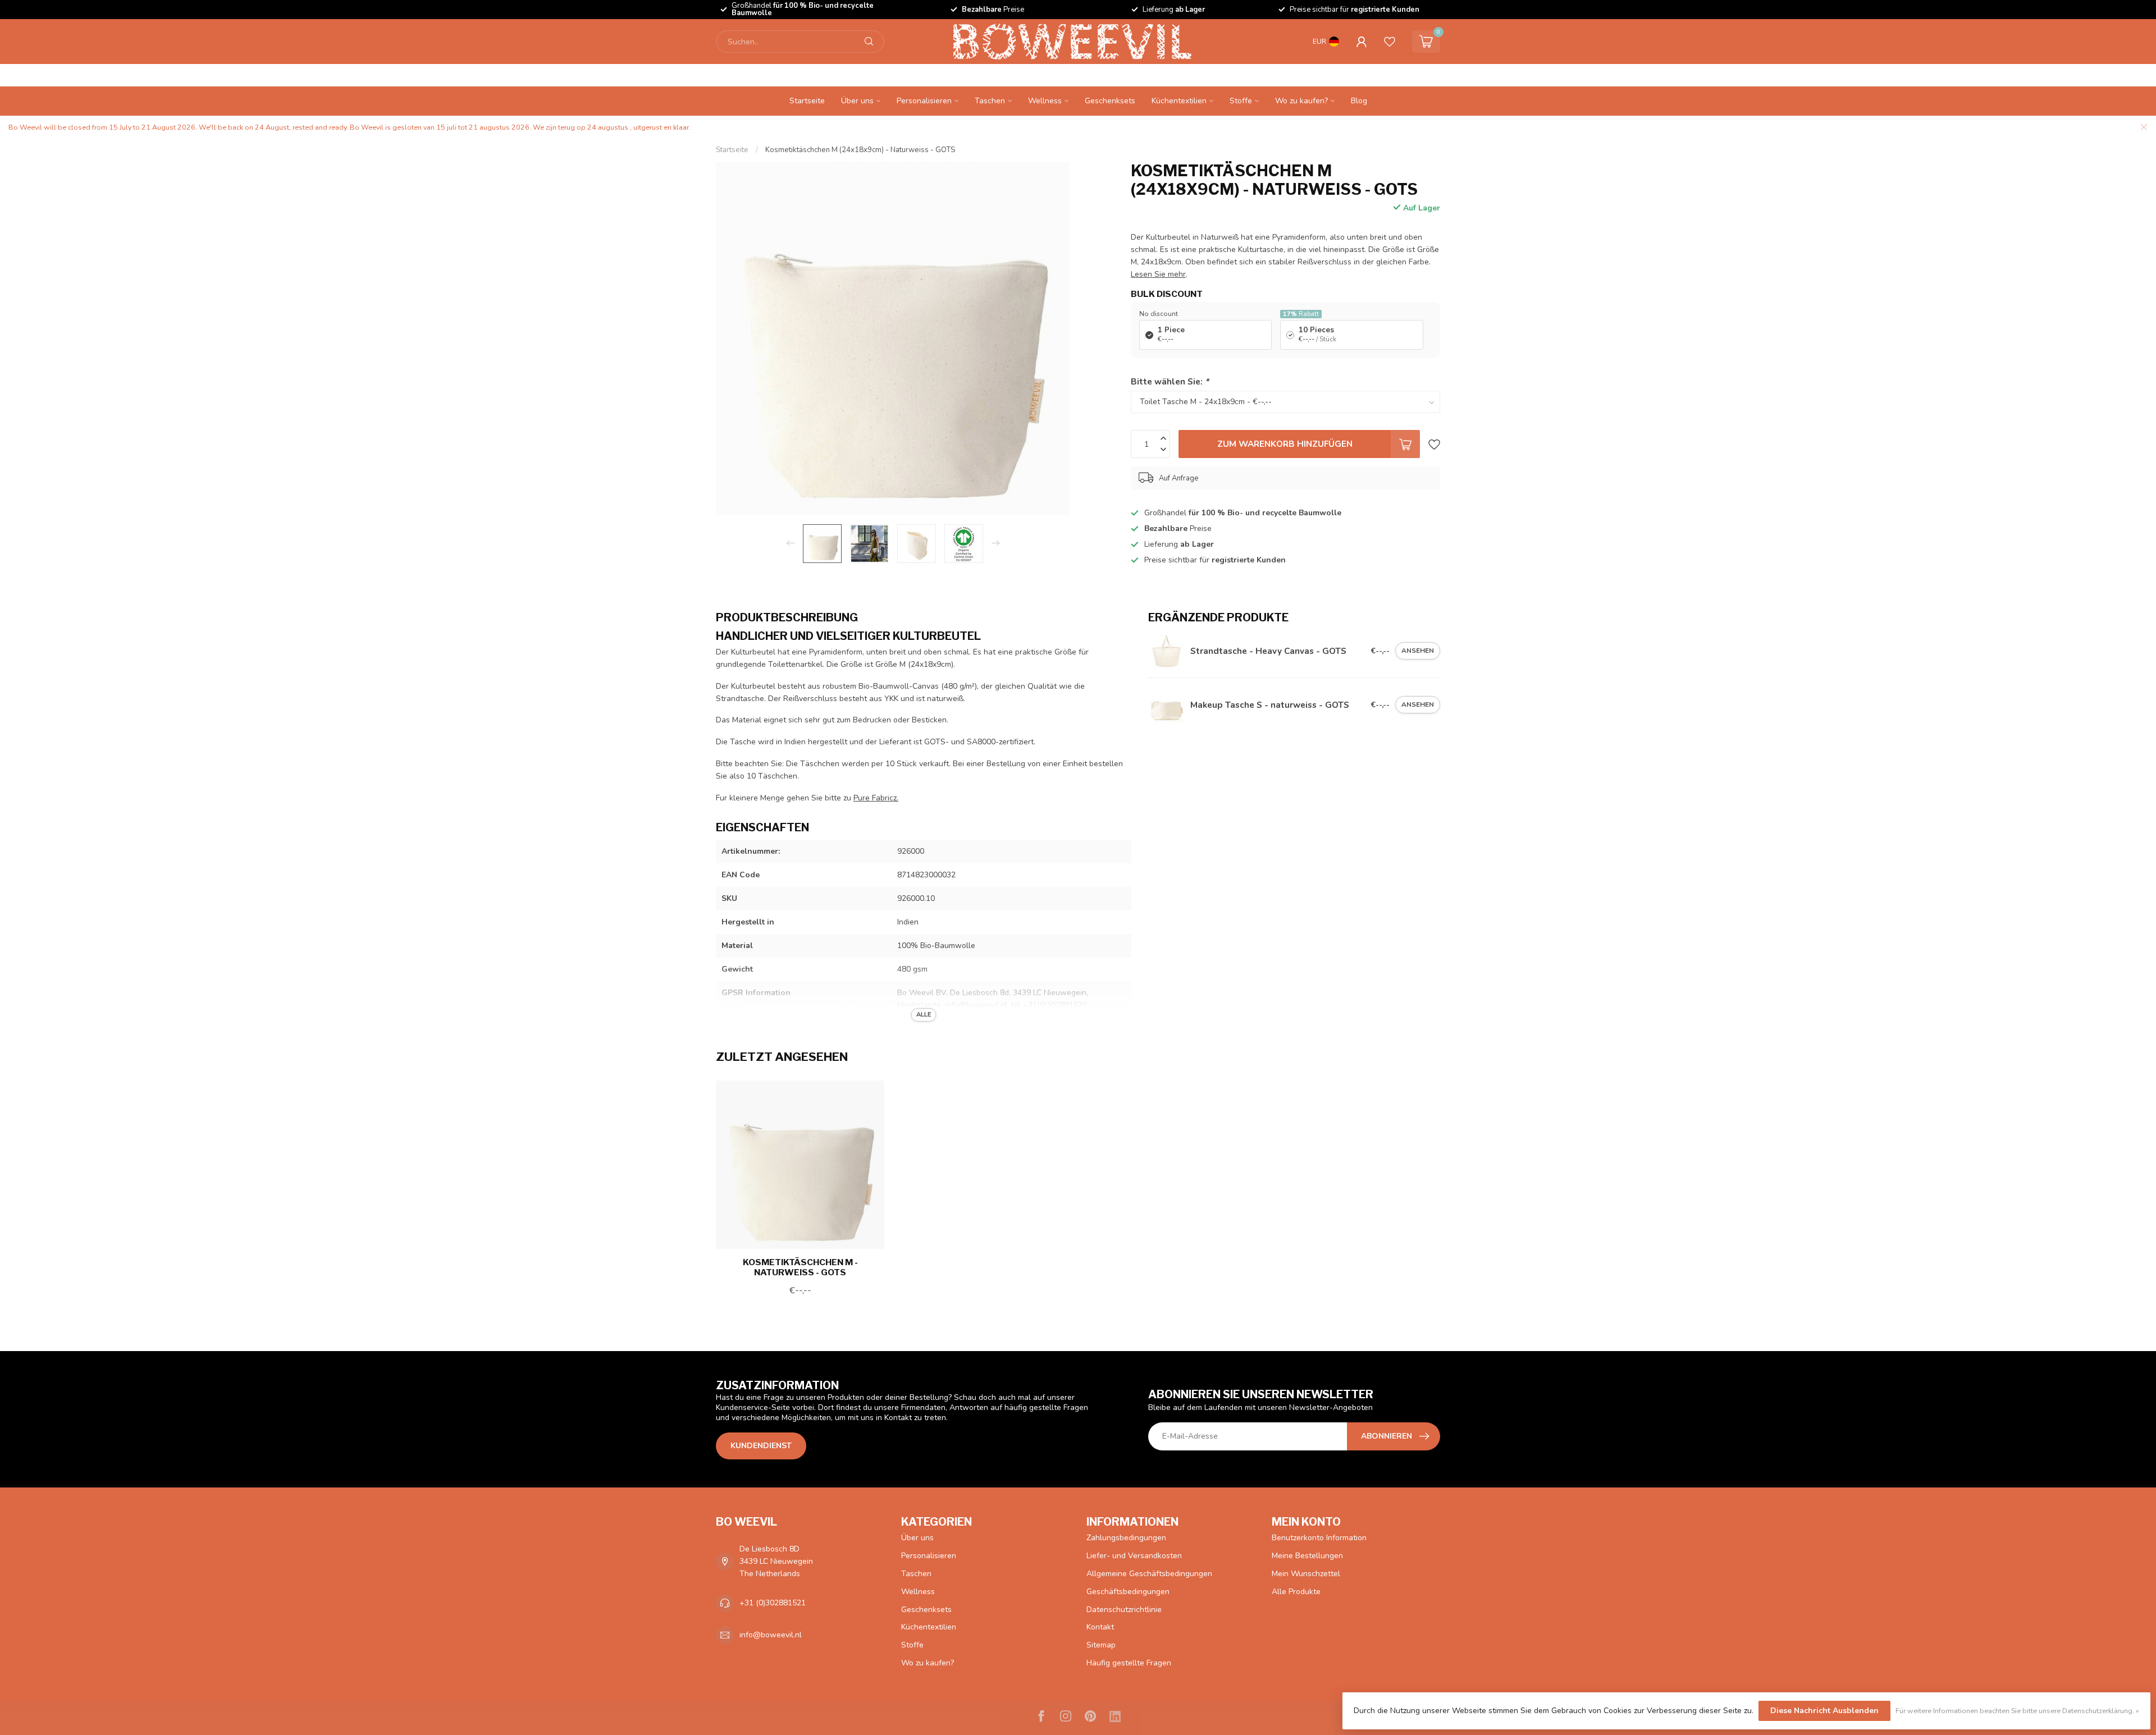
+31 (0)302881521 (773, 1603)
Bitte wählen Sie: (1170, 381)
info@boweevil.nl (771, 1635)
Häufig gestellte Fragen (1129, 1663)
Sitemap (1101, 1645)
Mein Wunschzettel (1306, 1574)
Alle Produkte (1296, 1592)
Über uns (857, 101)
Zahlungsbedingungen (1126, 1538)
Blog (1359, 101)
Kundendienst (761, 1446)
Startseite (807, 101)
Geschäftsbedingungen (1128, 1592)
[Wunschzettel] (1390, 42)
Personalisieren (924, 101)
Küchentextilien (1179, 101)
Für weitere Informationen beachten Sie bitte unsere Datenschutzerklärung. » (2017, 1711)
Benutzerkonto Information (1319, 1538)
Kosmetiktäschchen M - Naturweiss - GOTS (800, 1267)
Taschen (990, 101)
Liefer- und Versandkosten (1134, 1556)
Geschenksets (1110, 101)
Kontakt (1100, 1627)
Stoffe (1241, 101)
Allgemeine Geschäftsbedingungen (1149, 1574)
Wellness (1045, 101)
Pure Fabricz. (876, 798)
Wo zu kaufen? (1301, 101)
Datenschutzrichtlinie (1124, 1610)
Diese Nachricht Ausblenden (1824, 1711)
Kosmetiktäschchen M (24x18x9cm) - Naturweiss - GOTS (860, 150)
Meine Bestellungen (1307, 1556)
